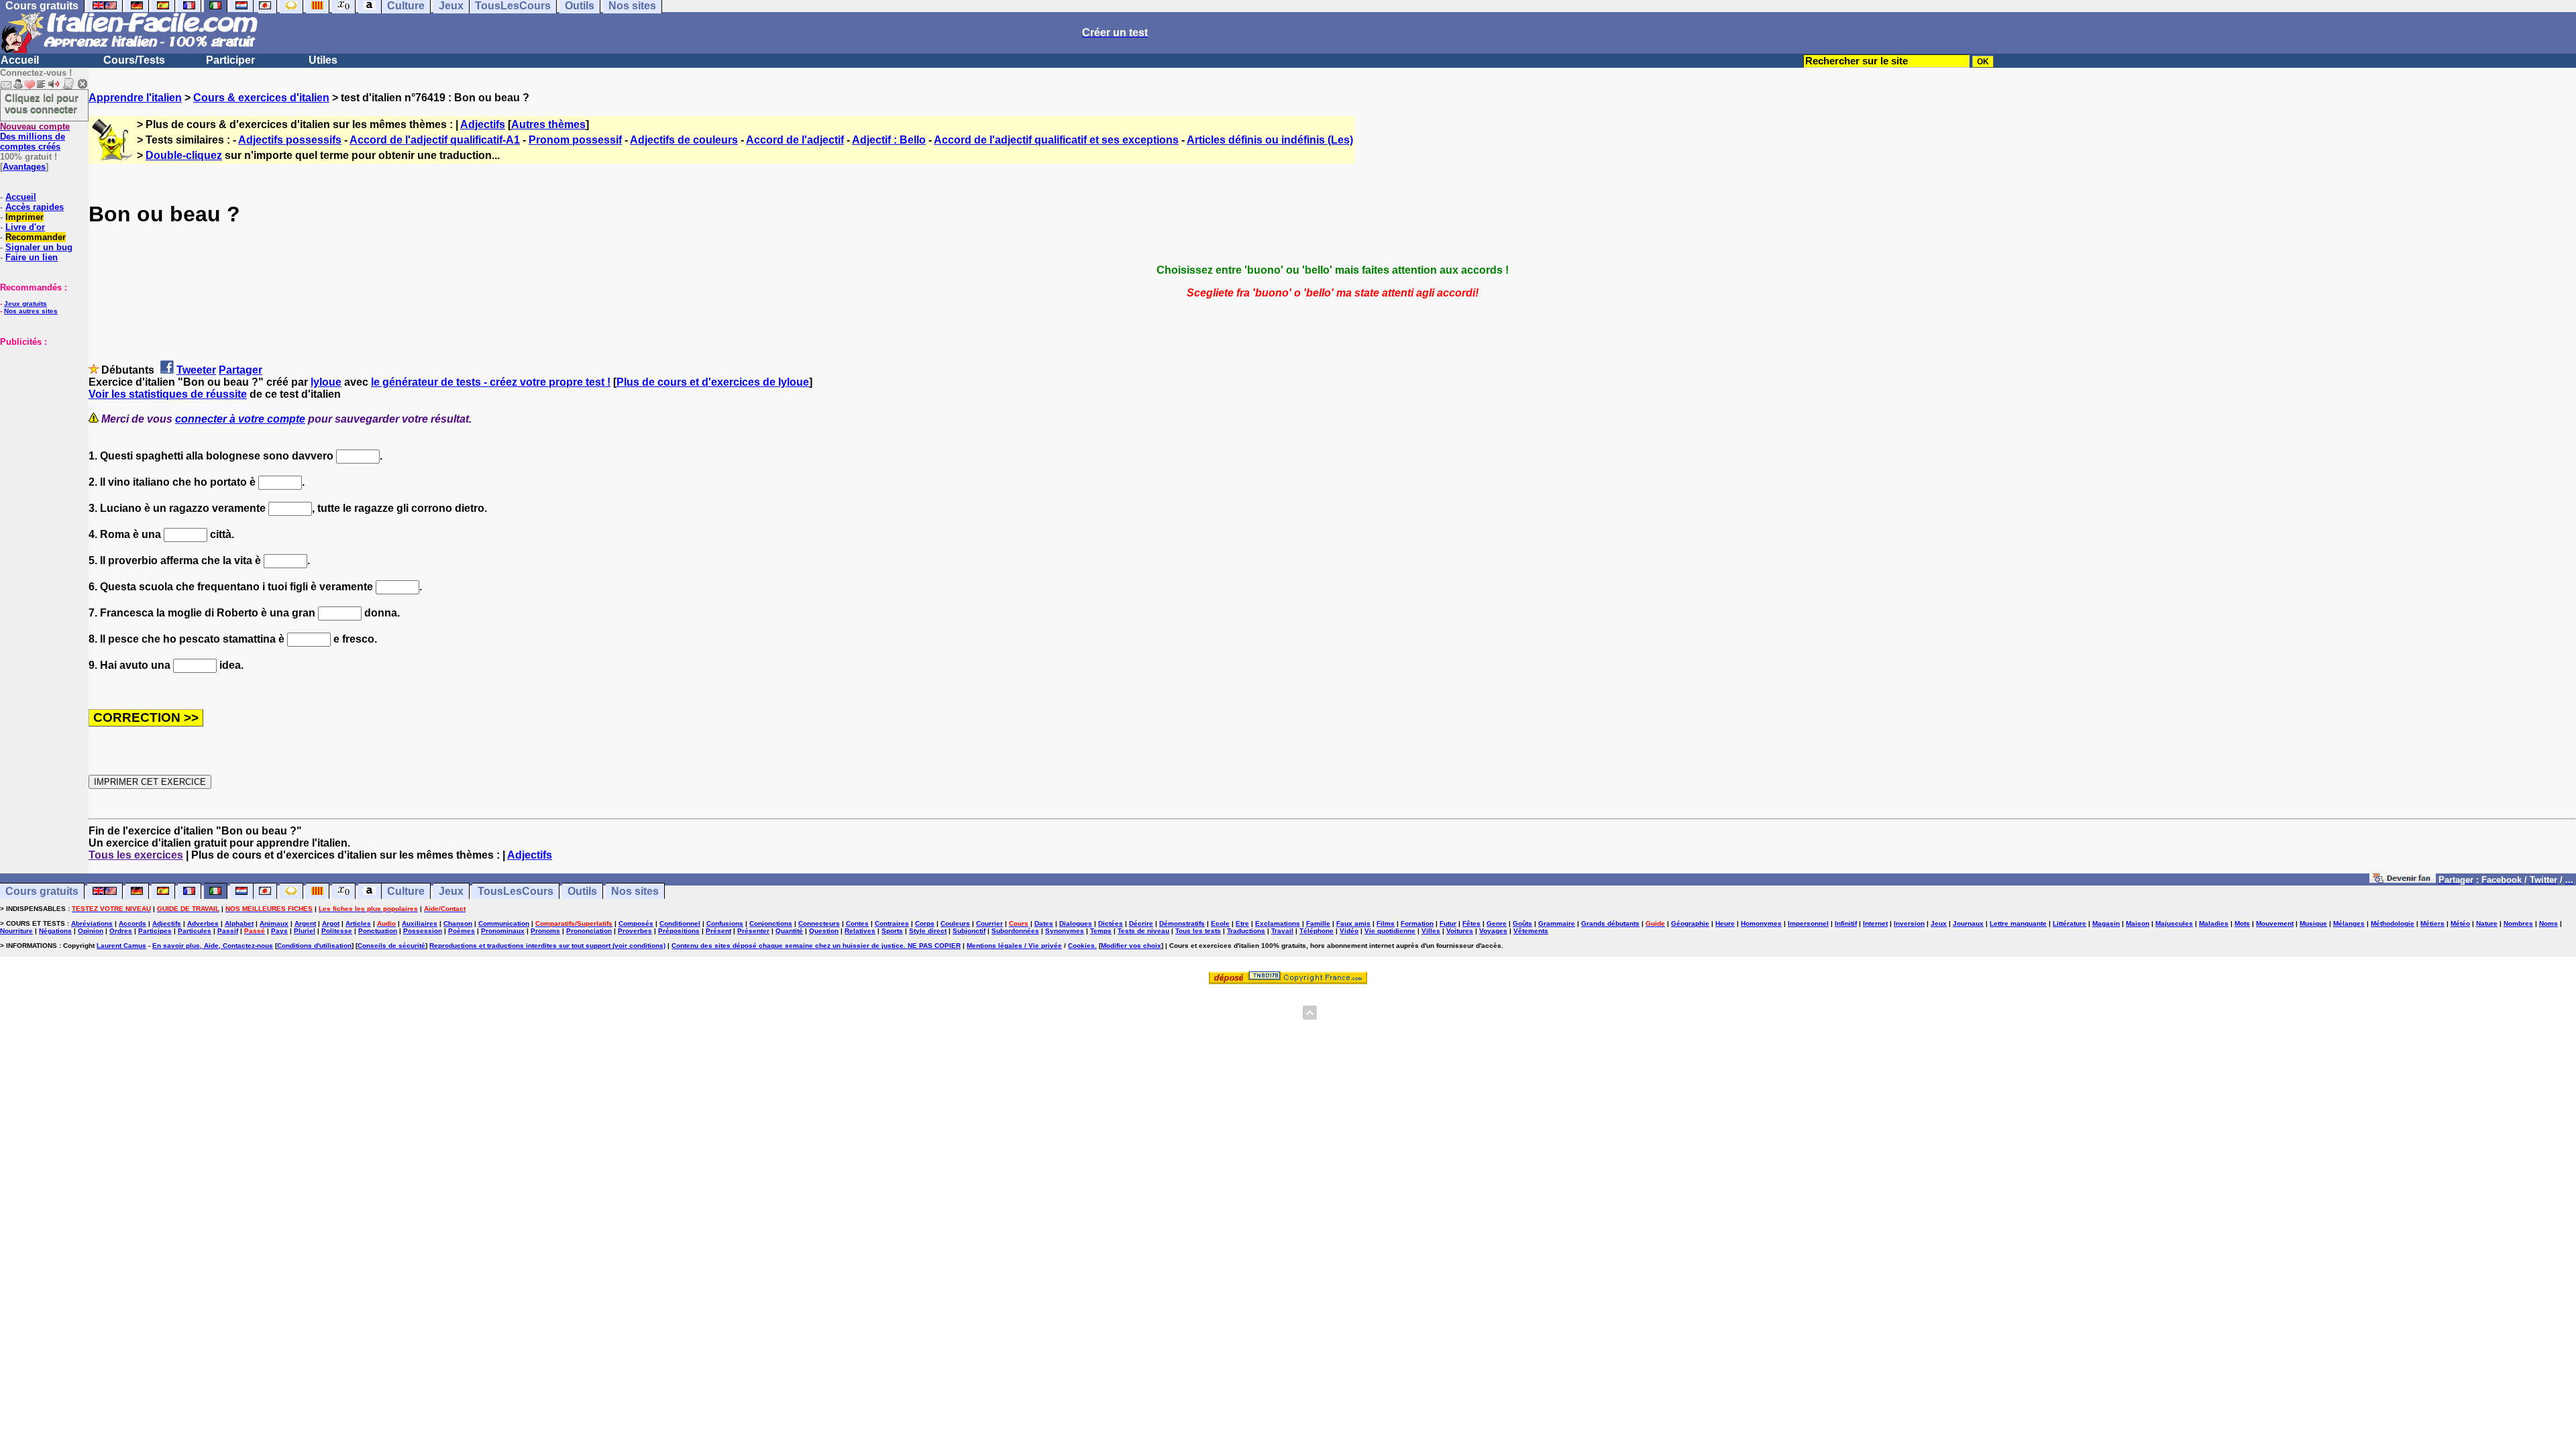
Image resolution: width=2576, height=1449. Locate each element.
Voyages (1493, 931)
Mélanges (2349, 923)
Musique (2313, 923)
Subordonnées (1015, 931)
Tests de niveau (1143, 931)
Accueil (20, 60)
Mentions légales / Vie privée (1014, 946)
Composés (636, 923)
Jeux (451, 891)
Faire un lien (32, 257)
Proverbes (635, 931)
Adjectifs (483, 124)
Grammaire (1557, 923)
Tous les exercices (136, 855)
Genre (1497, 923)
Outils (582, 891)
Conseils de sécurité (391, 946)
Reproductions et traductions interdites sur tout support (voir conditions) (547, 946)
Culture (406, 891)
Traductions (1246, 931)
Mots (2242, 923)
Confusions (725, 923)
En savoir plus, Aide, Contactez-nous (213, 946)
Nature (2487, 923)
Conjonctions (771, 923)
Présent (718, 931)
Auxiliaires (420, 923)
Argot (331, 923)
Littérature (2070, 923)
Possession (423, 931)
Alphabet (239, 923)
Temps (1101, 931)
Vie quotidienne (1390, 931)
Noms (2548, 923)
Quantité (789, 931)
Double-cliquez (184, 155)
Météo (2460, 923)
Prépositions (679, 931)
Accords (132, 923)
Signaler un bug (39, 247)
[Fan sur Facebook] (2403, 879)
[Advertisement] (40, 414)
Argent (305, 923)
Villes (1431, 931)
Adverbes (203, 923)
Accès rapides (35, 207)
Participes (155, 931)
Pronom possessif (575, 140)
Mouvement (2275, 923)
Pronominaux (503, 931)
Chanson (458, 923)
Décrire (1141, 923)
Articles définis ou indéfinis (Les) (1270, 140)
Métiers (2432, 923)
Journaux (1968, 923)
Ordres (121, 931)
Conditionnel (680, 923)
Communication (504, 923)
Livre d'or (25, 227)
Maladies (2214, 923)
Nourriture (16, 931)
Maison (2138, 923)
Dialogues (1076, 923)
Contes (857, 923)
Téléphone (1317, 931)
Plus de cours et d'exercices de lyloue (713, 382)
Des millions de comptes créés (35, 137)
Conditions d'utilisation (314, 946)
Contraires (892, 923)
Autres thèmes (548, 124)
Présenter (753, 931)
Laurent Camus (121, 946)
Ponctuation (378, 931)
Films (1386, 923)
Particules (195, 931)
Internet (1875, 923)
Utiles (323, 60)
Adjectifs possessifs (290, 140)
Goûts (1522, 923)
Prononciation (589, 931)
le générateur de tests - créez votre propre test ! (491, 382)
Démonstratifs (1182, 923)
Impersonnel (1808, 923)
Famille (1318, 923)
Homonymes (1761, 923)
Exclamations (1278, 923)
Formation (1417, 923)
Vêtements (1531, 931)
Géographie (1690, 923)
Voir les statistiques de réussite (168, 394)
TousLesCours (516, 891)
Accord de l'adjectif (795, 140)
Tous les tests (1198, 931)
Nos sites (635, 891)
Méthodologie (2393, 923)
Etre (1242, 923)
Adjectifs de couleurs (684, 140)
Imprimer (24, 217)
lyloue (326, 382)
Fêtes (1471, 923)
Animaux (274, 923)
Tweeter (196, 370)
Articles (358, 923)
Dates (1044, 923)
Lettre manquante (2018, 923)
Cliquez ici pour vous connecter (42, 103)
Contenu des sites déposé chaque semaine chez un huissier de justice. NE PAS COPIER (816, 946)
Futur (1448, 923)
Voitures (1460, 931)
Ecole (1220, 923)
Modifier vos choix (1131, 946)
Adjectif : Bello (889, 140)
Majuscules (2174, 923)
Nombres (2518, 923)
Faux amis (1353, 923)
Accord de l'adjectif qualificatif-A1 (435, 140)
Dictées (1111, 923)
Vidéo (1349, 931)
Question (824, 931)
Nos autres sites (31, 311)
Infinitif (1846, 923)
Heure (1725, 923)
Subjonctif (969, 931)
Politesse (337, 931)
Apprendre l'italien (135, 98)
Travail (1282, 931)
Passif (228, 931)
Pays (279, 931)
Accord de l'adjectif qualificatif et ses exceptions (1056, 140)
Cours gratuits (42, 891)
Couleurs (955, 923)
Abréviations (92, 923)
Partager (240, 370)
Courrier (989, 923)
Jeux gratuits (25, 304)
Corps (925, 923)
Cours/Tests (134, 60)
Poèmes (462, 931)
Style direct (928, 931)
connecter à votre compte (240, 419)
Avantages (24, 167)
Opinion (91, 931)
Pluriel (305, 931)
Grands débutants (1610, 923)
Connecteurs (819, 923)
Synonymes (1065, 931)
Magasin (2106, 923)
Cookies (1081, 946)
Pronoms (545, 931)
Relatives (860, 931)
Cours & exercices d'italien (261, 98)
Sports (892, 931)
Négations (55, 931)
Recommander (36, 237)
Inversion (1909, 923)
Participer (230, 60)
